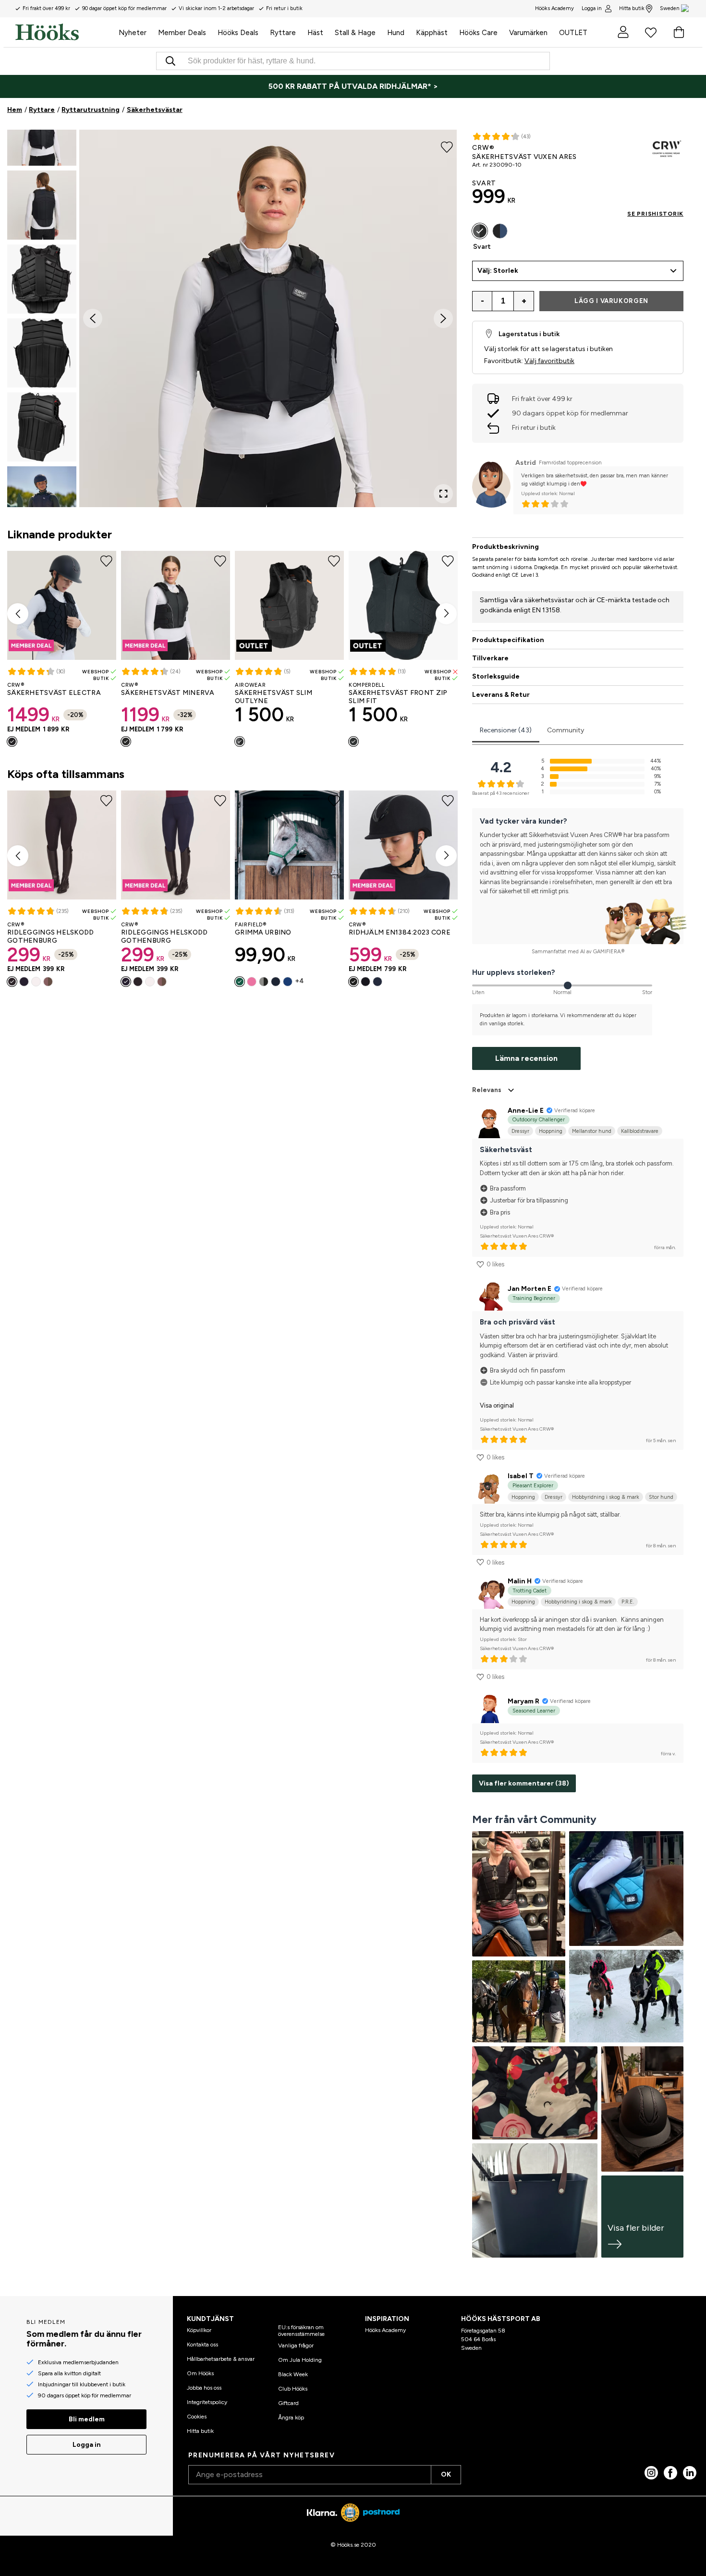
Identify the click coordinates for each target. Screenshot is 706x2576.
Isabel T (521, 1476)
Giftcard (288, 2403)
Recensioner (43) (506, 730)
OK (446, 2474)
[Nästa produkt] (446, 614)
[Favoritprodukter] (651, 32)
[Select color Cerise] (365, 982)
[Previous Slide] (93, 318)
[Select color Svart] (12, 741)
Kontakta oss (202, 2345)
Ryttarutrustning (91, 110)
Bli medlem (87, 2419)
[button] (42, 131)
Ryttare (42, 110)
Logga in (592, 8)
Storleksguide (496, 676)
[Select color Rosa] (252, 982)
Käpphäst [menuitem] (432, 33)
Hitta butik (632, 8)
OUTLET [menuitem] (573, 33)
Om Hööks (200, 2373)
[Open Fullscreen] (443, 494)
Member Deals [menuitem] (182, 33)
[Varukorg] (679, 32)
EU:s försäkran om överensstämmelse (301, 2331)
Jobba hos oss (204, 2388)
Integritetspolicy (207, 2402)
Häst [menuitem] (315, 33)
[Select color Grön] (240, 982)
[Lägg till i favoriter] (447, 146)
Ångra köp (291, 2418)
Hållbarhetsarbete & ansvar (221, 2359)
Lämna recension (526, 1058)
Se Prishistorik (655, 214)
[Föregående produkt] (18, 614)
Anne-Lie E (526, 1111)
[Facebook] (670, 2473)
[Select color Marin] (24, 982)
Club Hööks (293, 2389)
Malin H (520, 1581)
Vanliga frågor (296, 2345)
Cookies (197, 2417)
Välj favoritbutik (549, 361)
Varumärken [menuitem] (528, 33)
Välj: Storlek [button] (498, 271)
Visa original (497, 1405)
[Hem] (64, 32)
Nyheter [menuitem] (133, 33)
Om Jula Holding (300, 2360)
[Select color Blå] (288, 982)
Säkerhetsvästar (155, 110)
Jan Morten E (529, 1289)
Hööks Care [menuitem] (478, 33)
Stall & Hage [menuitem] (355, 33)
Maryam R (523, 1701)
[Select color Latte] (48, 982)
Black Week (293, 2374)
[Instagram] (651, 2473)
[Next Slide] (443, 318)
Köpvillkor (199, 2330)
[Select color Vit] (36, 982)
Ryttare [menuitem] (283, 33)
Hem (15, 110)
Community (566, 730)
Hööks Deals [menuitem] (238, 33)
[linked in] (690, 2473)
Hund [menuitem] (396, 33)
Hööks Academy (385, 2330)
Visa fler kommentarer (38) (524, 1783)
